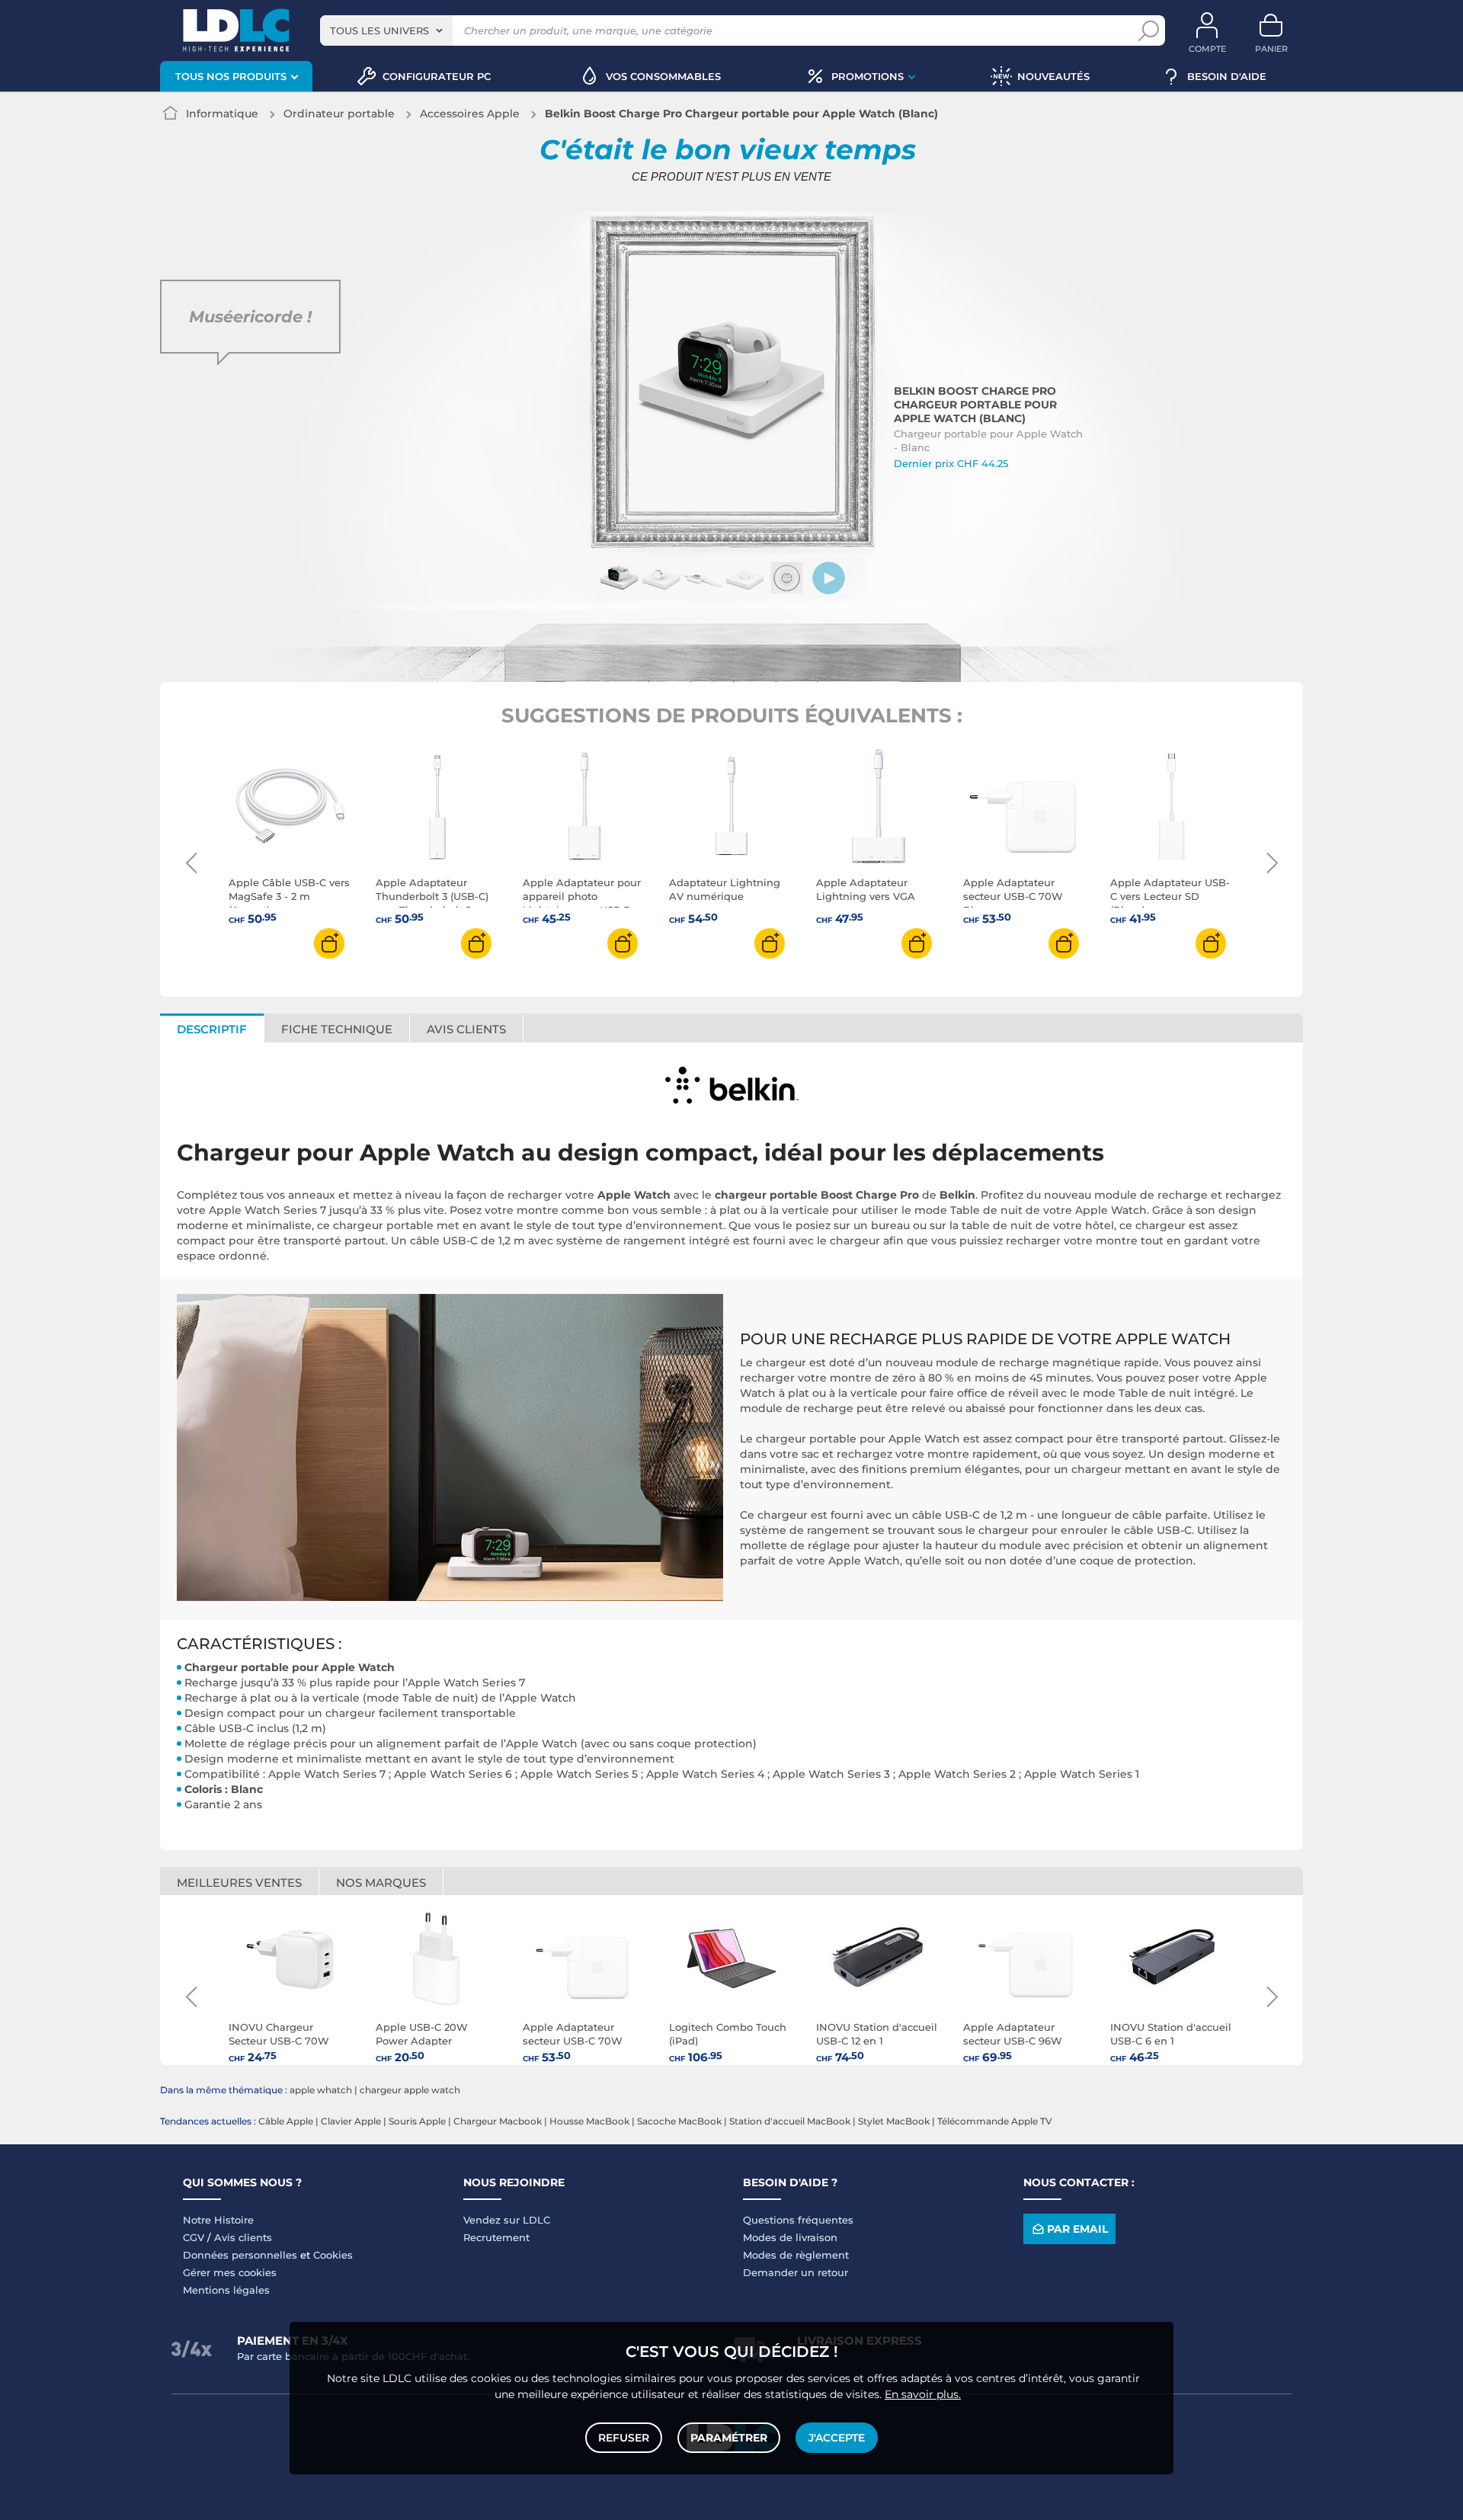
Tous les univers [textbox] (379, 30)
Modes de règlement (796, 2255)
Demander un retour (796, 2272)
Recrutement (496, 2237)
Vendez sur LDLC (507, 2220)
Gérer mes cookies (230, 2272)
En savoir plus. (923, 2394)
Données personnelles (240, 2255)
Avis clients (243, 2237)
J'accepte (837, 2438)
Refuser (624, 2438)
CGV (194, 2237)
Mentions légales (226, 2290)
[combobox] (386, 30)
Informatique (222, 114)
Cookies (333, 2255)
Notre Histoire (218, 2220)
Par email (1077, 2229)
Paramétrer (729, 2438)
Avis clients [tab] (466, 1029)
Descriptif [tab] (212, 1029)
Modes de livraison (790, 2237)
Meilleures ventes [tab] (239, 1883)
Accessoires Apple (470, 114)
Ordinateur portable (339, 114)
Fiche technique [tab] (337, 1029)
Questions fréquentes (798, 2220)
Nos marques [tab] (381, 1883)
